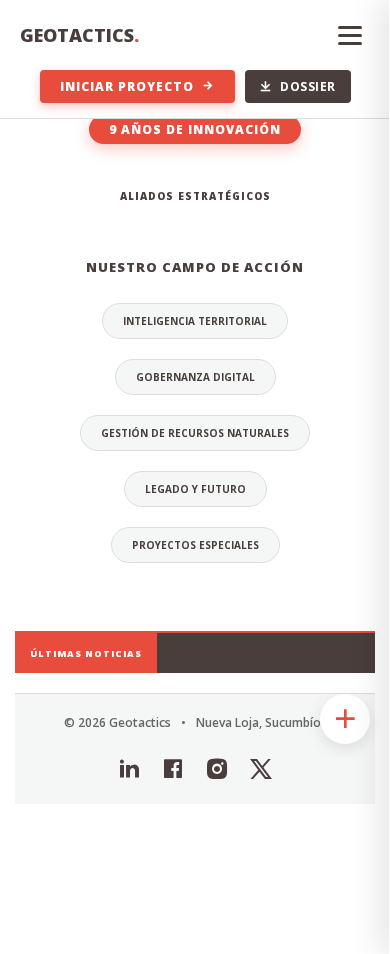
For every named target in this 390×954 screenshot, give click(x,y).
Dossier (308, 86)
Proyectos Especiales (195, 545)
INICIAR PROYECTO (127, 86)
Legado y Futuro (195, 489)
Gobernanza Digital (195, 377)
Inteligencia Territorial (195, 321)
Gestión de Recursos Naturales (195, 433)
